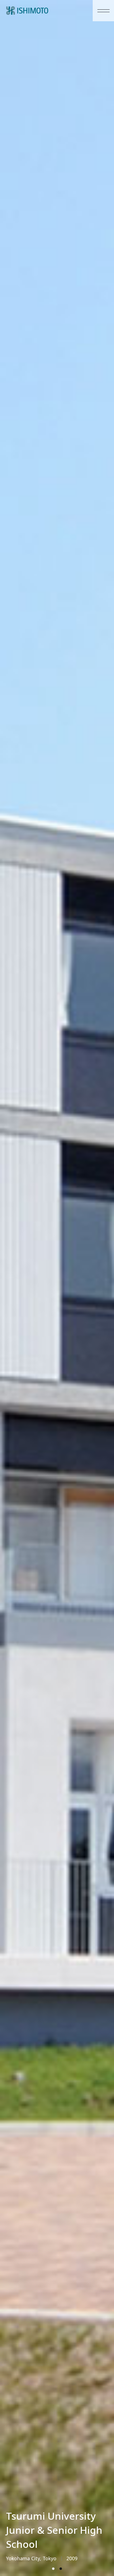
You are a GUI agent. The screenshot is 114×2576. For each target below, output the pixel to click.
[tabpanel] (57, 1288)
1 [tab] (53, 2569)
